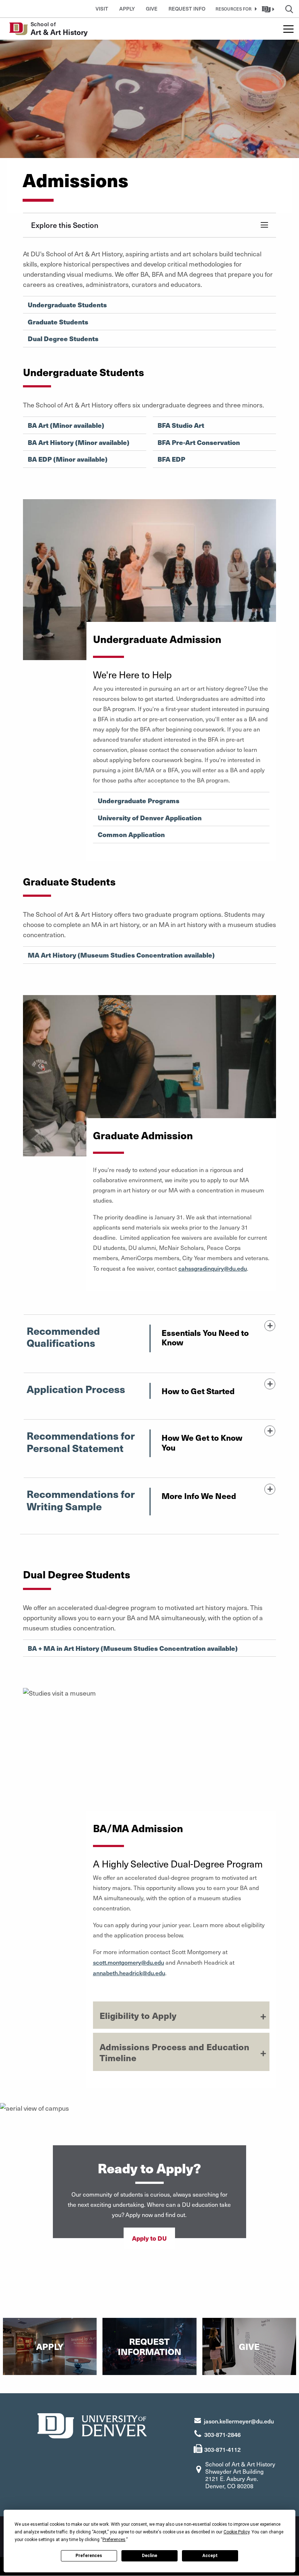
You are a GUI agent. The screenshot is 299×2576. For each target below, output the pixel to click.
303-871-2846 (222, 2434)
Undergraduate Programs (139, 801)
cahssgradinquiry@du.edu (213, 1268)
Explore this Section (65, 225)
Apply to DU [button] (149, 2238)
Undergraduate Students (67, 305)
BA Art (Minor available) (66, 425)
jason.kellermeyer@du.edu (239, 2421)
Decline (149, 2556)
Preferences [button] (114, 2540)
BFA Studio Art (181, 425)
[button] (235, 9)
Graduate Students (58, 322)
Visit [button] (102, 9)
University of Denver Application (150, 818)
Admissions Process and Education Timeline (174, 2052)
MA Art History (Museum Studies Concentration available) (121, 955)
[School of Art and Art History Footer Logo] (92, 2425)
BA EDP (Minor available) (68, 459)
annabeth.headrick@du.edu (129, 1973)
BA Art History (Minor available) (79, 442)
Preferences (89, 2556)
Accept (210, 2556)
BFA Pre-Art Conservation (199, 442)
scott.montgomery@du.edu (129, 1962)
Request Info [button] (187, 9)
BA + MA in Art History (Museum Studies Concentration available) (133, 1648)
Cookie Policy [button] (236, 2532)
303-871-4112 (222, 2449)
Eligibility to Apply (138, 2015)
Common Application (131, 835)
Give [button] (152, 9)
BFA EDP (171, 459)
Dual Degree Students (63, 339)
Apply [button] (127, 9)
